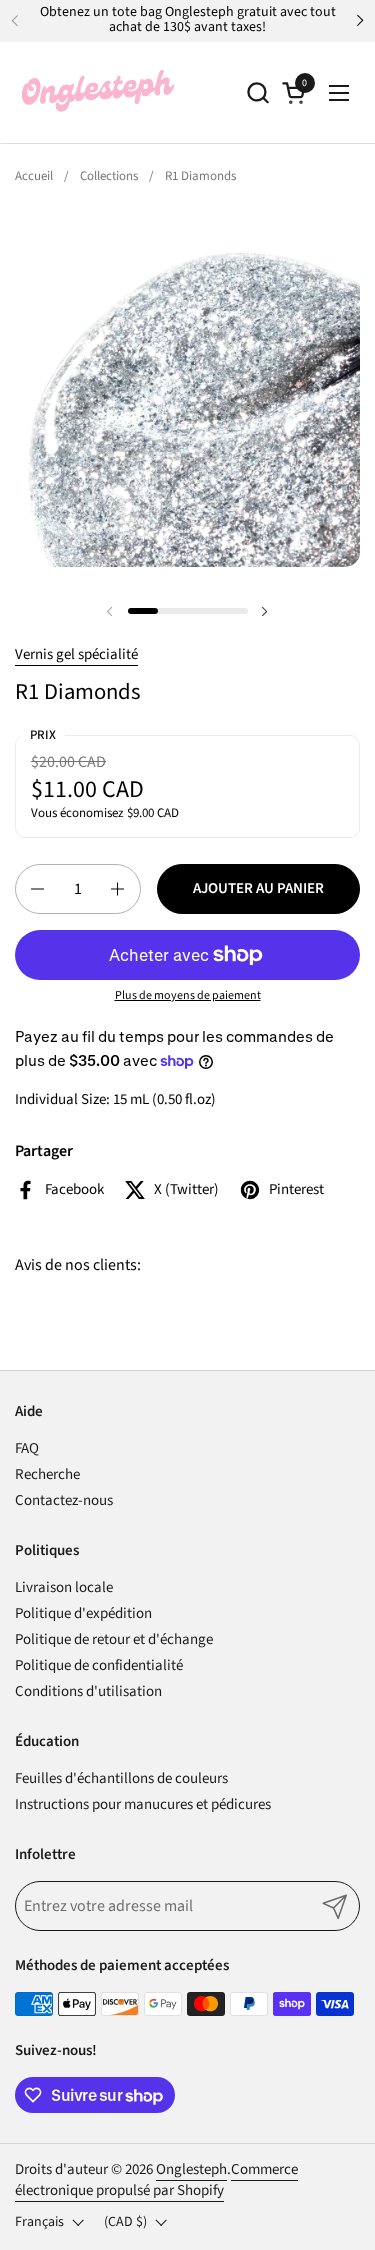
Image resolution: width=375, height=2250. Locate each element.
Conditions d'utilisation (88, 1691)
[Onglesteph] (97, 93)
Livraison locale (64, 1587)
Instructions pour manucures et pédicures (143, 1804)
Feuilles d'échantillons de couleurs (121, 1778)
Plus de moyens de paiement (188, 996)
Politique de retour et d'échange (114, 1639)
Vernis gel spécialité (76, 654)
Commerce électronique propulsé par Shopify (156, 2180)
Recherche (47, 1474)
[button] (257, 92)
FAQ (27, 1448)
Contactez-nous (64, 1500)
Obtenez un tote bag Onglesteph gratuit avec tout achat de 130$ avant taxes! (188, 20)
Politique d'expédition (83, 1613)
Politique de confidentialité (99, 1665)
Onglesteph (191, 2169)
